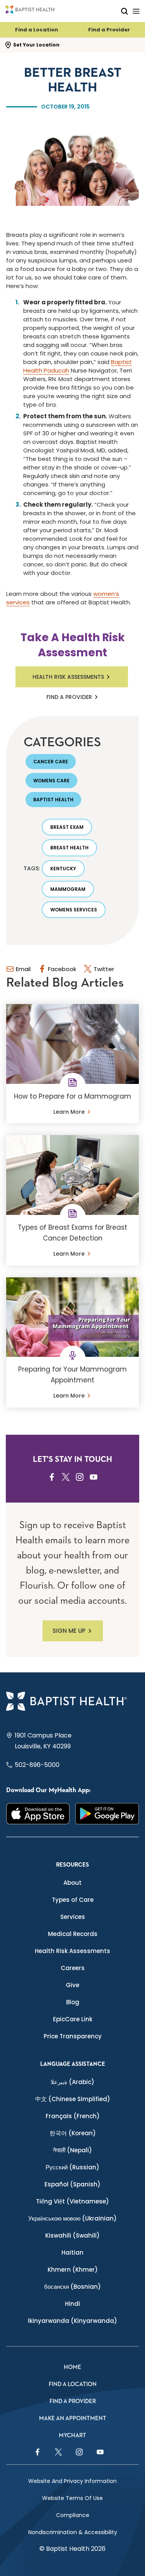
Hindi (72, 2304)
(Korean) (73, 2133)
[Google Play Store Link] (107, 1814)
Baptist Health (53, 800)
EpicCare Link (73, 2019)
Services (73, 1917)
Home (72, 2367)
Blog (73, 2002)
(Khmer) (73, 2270)
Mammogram (68, 889)
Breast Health (69, 848)
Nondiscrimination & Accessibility (73, 2532)
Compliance (73, 2515)
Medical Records (73, 1934)
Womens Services (74, 910)
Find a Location (37, 30)
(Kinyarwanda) (72, 2321)
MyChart (72, 2435)
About (72, 1883)
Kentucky (63, 869)
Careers (73, 1968)
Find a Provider (109, 30)
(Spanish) (72, 2184)
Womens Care (51, 781)
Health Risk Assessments (68, 677)
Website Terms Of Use (72, 2498)
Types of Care (73, 1900)
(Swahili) (72, 2235)
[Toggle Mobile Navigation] (136, 11)
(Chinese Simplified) (73, 2099)
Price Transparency (73, 2036)
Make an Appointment (73, 2418)
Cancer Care (51, 762)
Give (72, 1985)
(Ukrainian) (72, 2218)
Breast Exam (67, 827)
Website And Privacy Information (72, 2481)
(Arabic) (72, 2082)
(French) (73, 2116)
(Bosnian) (72, 2287)
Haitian (72, 2252)
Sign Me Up (69, 1631)
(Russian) (72, 2167)
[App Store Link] (38, 1814)
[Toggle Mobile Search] (125, 11)
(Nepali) (72, 2150)
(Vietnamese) (72, 2201)
